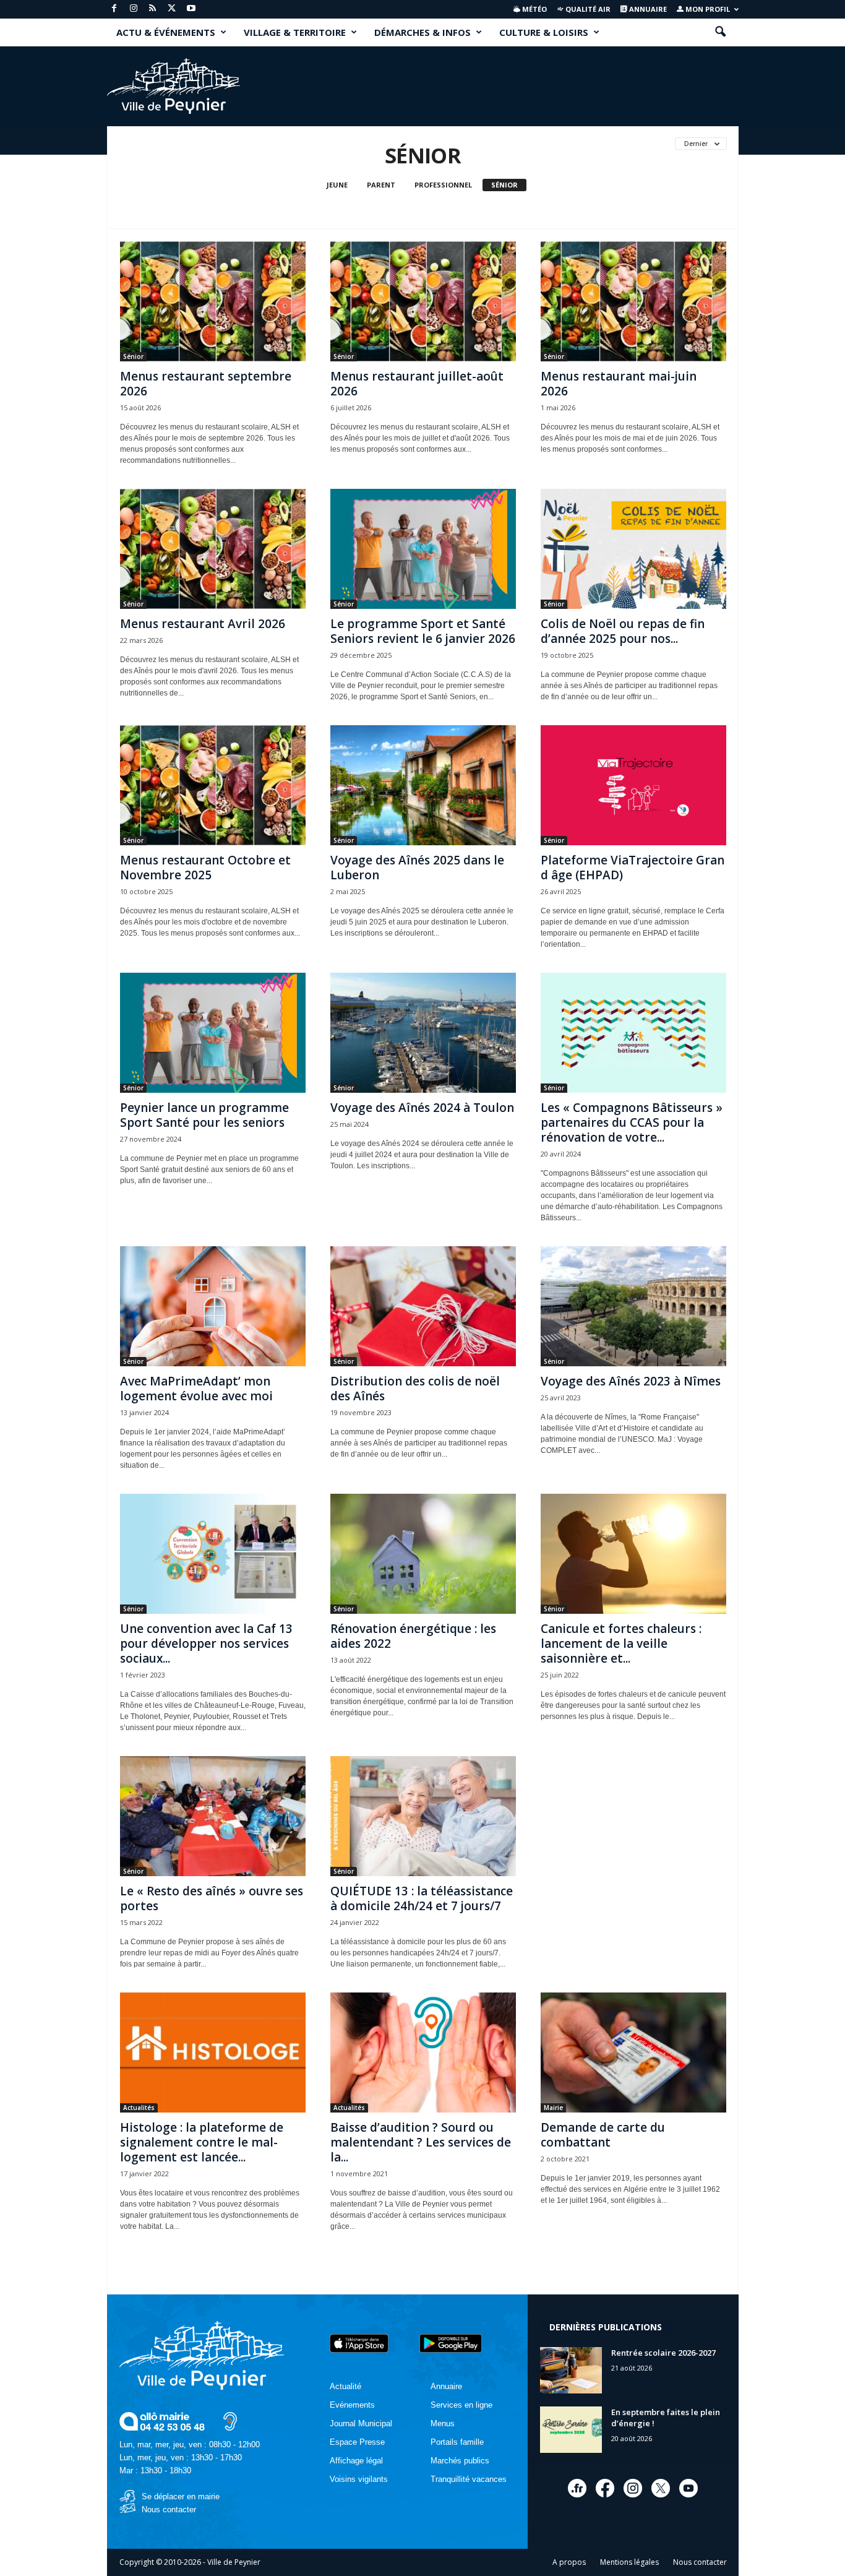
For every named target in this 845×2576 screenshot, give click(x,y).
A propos (569, 2562)
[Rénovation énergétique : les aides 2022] (423, 1554)
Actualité (345, 2386)
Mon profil (707, 9)
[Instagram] (134, 9)
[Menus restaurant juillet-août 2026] (423, 301)
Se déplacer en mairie (181, 2496)
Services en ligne (461, 2405)
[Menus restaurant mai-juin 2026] (633, 301)
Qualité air (587, 9)
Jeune (337, 185)
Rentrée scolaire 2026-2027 (663, 2353)
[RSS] (153, 9)
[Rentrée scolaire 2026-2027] (571, 2370)
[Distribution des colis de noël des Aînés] (423, 1306)
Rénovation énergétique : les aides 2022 (413, 1636)
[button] (720, 32)
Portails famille (457, 2442)
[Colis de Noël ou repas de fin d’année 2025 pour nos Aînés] (633, 549)
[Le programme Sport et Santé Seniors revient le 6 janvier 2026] (423, 549)
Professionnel (443, 185)
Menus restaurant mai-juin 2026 (619, 384)
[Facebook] (114, 9)
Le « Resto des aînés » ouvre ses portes (212, 1898)
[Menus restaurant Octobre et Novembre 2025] (213, 785)
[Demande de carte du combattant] (633, 2053)
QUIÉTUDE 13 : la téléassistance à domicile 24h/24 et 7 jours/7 (422, 1898)
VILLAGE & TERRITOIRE (295, 32)
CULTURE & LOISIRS (544, 32)
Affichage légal (356, 2461)
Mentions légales (629, 2562)
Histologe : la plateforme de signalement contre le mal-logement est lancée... (202, 2142)
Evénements (352, 2405)
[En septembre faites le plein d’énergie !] (571, 2430)
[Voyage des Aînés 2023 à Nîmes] (633, 1306)
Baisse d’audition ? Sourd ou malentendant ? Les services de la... (421, 2142)
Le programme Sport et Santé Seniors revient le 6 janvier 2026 (423, 631)
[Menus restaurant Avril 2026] (213, 549)
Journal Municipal (361, 2423)
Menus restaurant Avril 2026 (203, 624)
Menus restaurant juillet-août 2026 (417, 384)
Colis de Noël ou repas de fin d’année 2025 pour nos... (623, 631)
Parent (381, 185)
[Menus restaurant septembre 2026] (213, 301)
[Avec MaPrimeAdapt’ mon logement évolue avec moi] (213, 1306)
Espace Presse (357, 2442)
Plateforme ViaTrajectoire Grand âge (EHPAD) (633, 868)
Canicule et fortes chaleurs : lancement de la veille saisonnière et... (621, 1643)
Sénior (504, 185)
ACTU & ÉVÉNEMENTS (166, 32)
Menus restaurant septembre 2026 (206, 384)
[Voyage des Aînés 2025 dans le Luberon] (423, 785)
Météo (534, 9)
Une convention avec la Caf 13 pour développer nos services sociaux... (206, 1643)
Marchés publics (460, 2461)
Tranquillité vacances (469, 2479)
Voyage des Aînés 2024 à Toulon (422, 1108)
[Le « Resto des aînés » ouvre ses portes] (213, 1816)
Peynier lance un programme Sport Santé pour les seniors (204, 1115)
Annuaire (647, 9)
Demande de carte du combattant (603, 2135)
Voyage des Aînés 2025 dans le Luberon (417, 868)
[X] (172, 9)
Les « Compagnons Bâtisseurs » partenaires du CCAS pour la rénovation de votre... (632, 1122)
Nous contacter (169, 2509)
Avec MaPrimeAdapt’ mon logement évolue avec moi (196, 1389)
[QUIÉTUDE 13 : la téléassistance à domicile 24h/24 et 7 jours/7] (423, 1816)
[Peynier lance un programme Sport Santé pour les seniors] (213, 1033)
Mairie (553, 2108)
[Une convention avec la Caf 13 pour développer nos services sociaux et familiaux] (213, 1554)
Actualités (139, 2108)
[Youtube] (191, 9)
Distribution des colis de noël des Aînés (415, 1389)
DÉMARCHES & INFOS (422, 32)
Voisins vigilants (359, 2479)
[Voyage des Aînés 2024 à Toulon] (423, 1033)
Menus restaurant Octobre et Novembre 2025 (205, 868)
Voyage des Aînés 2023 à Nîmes (631, 1381)
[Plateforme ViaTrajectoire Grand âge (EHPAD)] (633, 785)
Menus (443, 2423)
